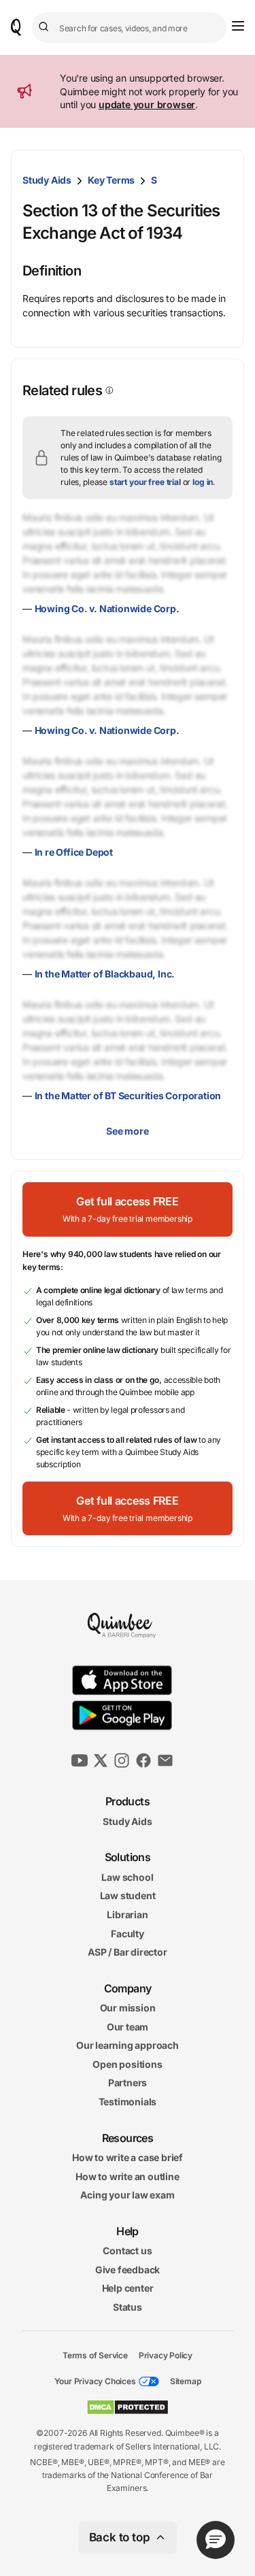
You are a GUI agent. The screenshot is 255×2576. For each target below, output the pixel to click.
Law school (127, 1876)
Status (128, 2307)
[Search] (46, 27)
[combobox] (129, 28)
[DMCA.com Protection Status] (128, 2407)
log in (203, 482)
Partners (128, 2082)
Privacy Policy (166, 2355)
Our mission (128, 2008)
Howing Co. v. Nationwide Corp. (107, 608)
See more (127, 1131)
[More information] (108, 390)
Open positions (127, 2064)
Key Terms (111, 180)
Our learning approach (128, 2045)
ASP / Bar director (127, 1952)
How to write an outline (127, 2176)
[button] (128, 1209)
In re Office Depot (74, 852)
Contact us (127, 2251)
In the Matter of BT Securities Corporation (128, 1095)
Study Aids (47, 180)
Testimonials (128, 2102)
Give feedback (128, 2270)
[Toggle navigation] (238, 26)
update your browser (147, 104)
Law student (128, 1895)
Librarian (127, 1914)
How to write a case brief (128, 2157)
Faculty (128, 1933)
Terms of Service (95, 2355)
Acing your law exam (127, 2195)
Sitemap (186, 2381)
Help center (128, 2288)
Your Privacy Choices (95, 2381)
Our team (128, 2026)
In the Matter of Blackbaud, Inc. (105, 974)
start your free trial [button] (145, 482)
